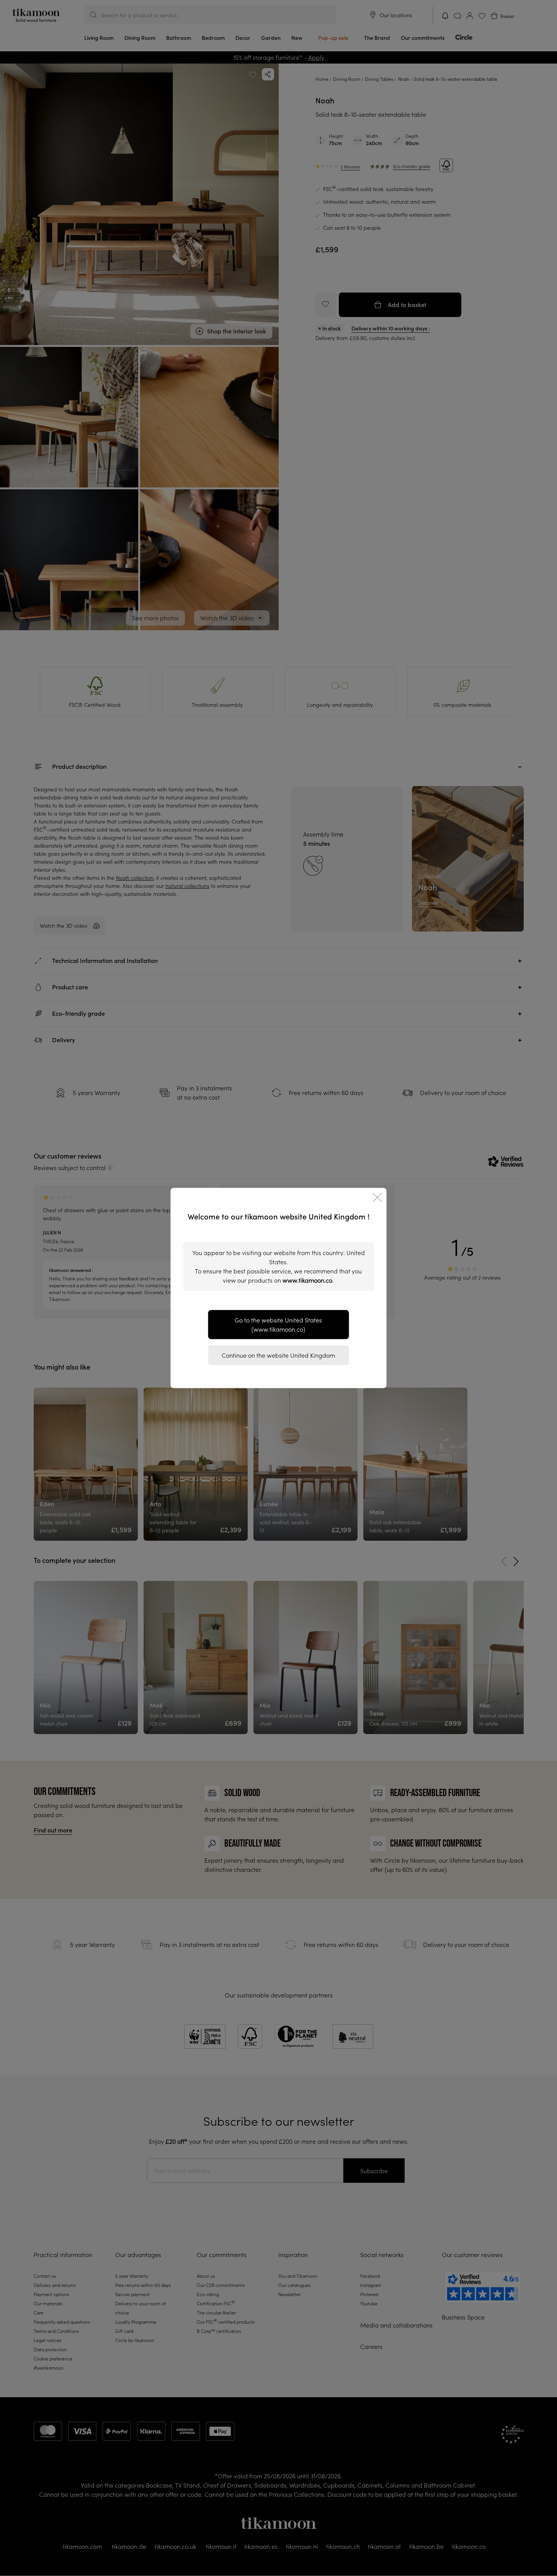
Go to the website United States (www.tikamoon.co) (278, 1325)
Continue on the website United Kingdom (278, 1355)
